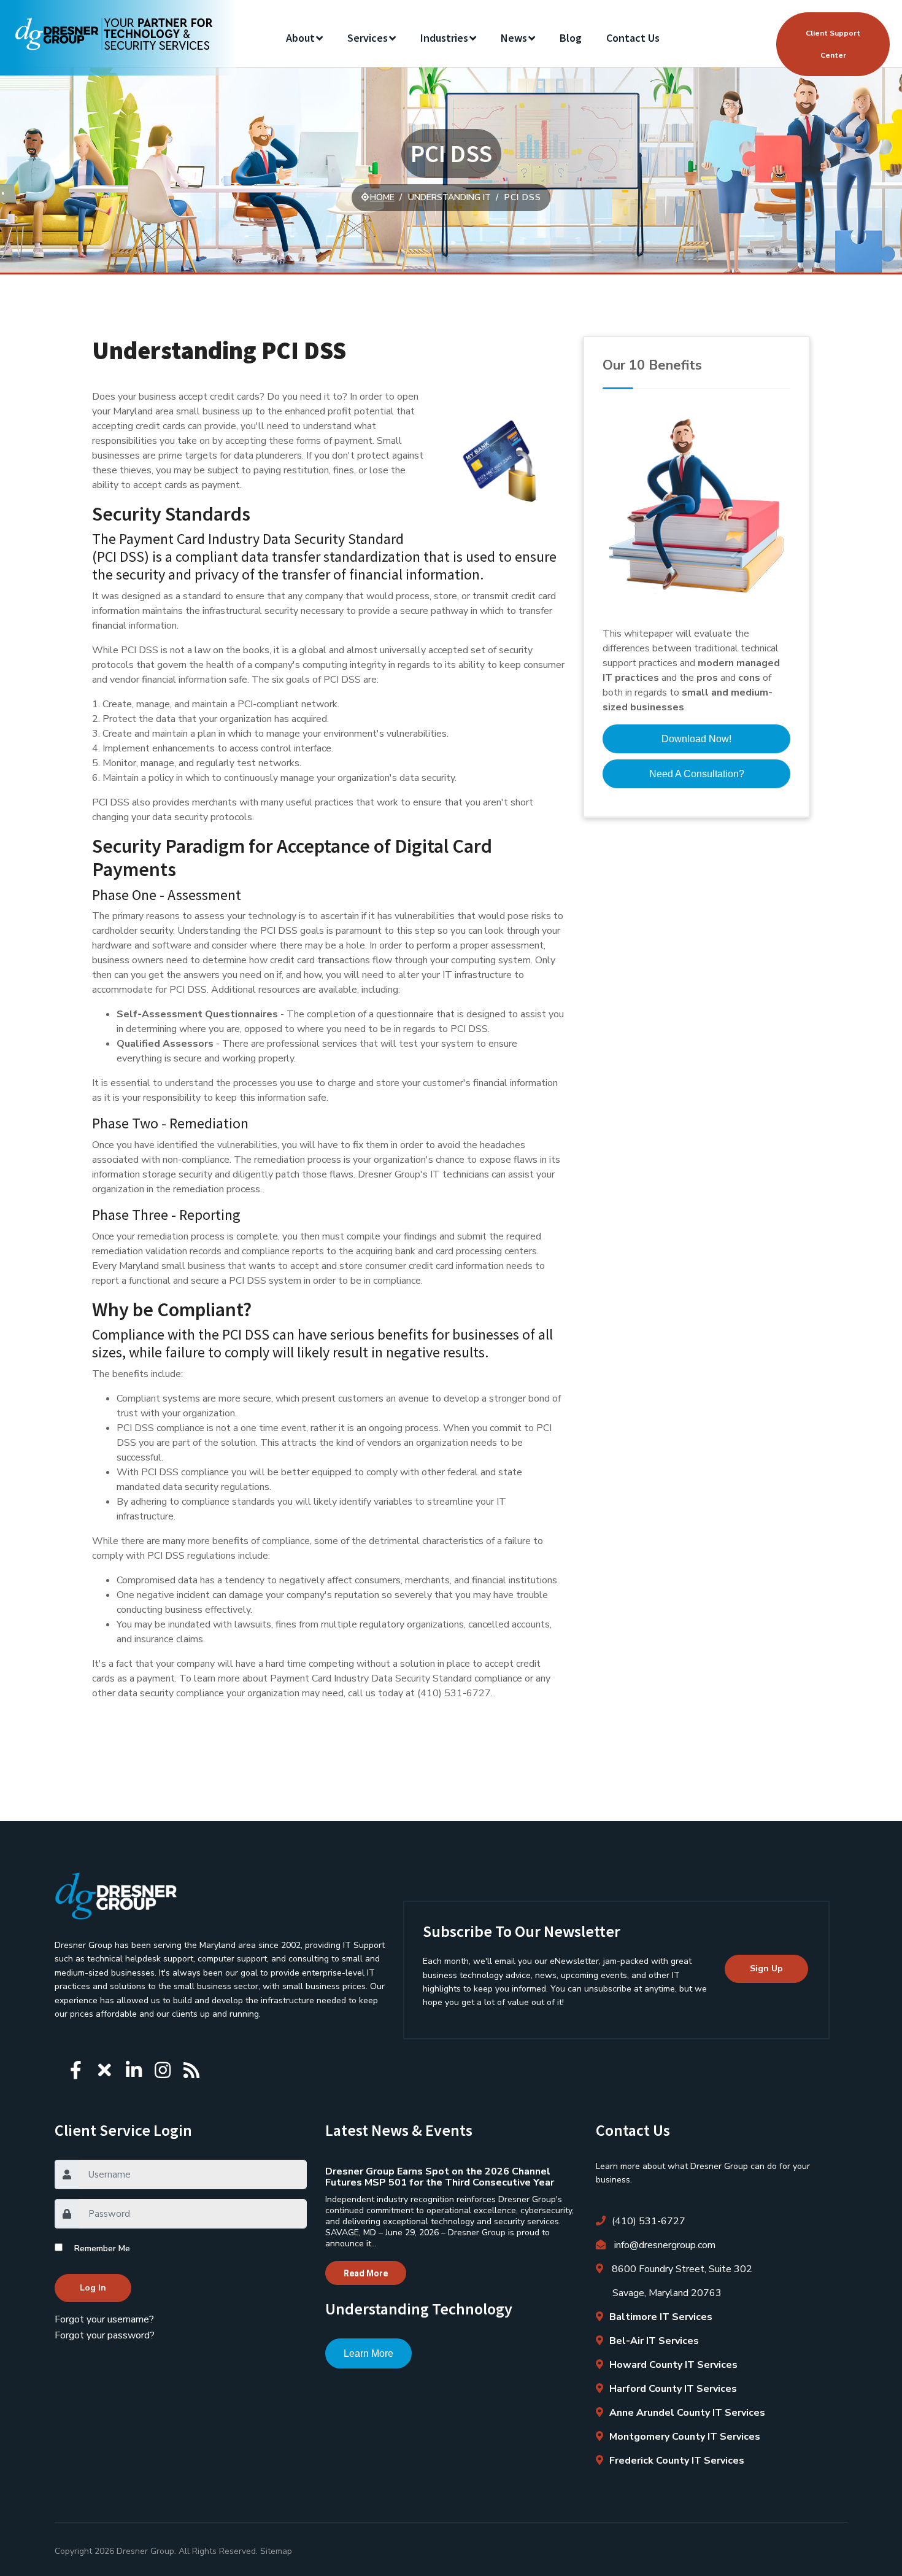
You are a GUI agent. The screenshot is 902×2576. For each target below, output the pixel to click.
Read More (366, 2273)
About (300, 38)
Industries (444, 38)
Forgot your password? (105, 2335)
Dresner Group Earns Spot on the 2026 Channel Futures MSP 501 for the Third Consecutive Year (440, 2177)
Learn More (368, 2353)
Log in (93, 2288)
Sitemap (276, 2551)
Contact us (633, 38)
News (514, 38)
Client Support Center (833, 44)
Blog (571, 38)
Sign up (766, 1969)
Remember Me (102, 2248)
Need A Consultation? (697, 774)
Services (368, 38)
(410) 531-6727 (649, 2221)
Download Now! (696, 739)
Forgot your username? (104, 2319)
